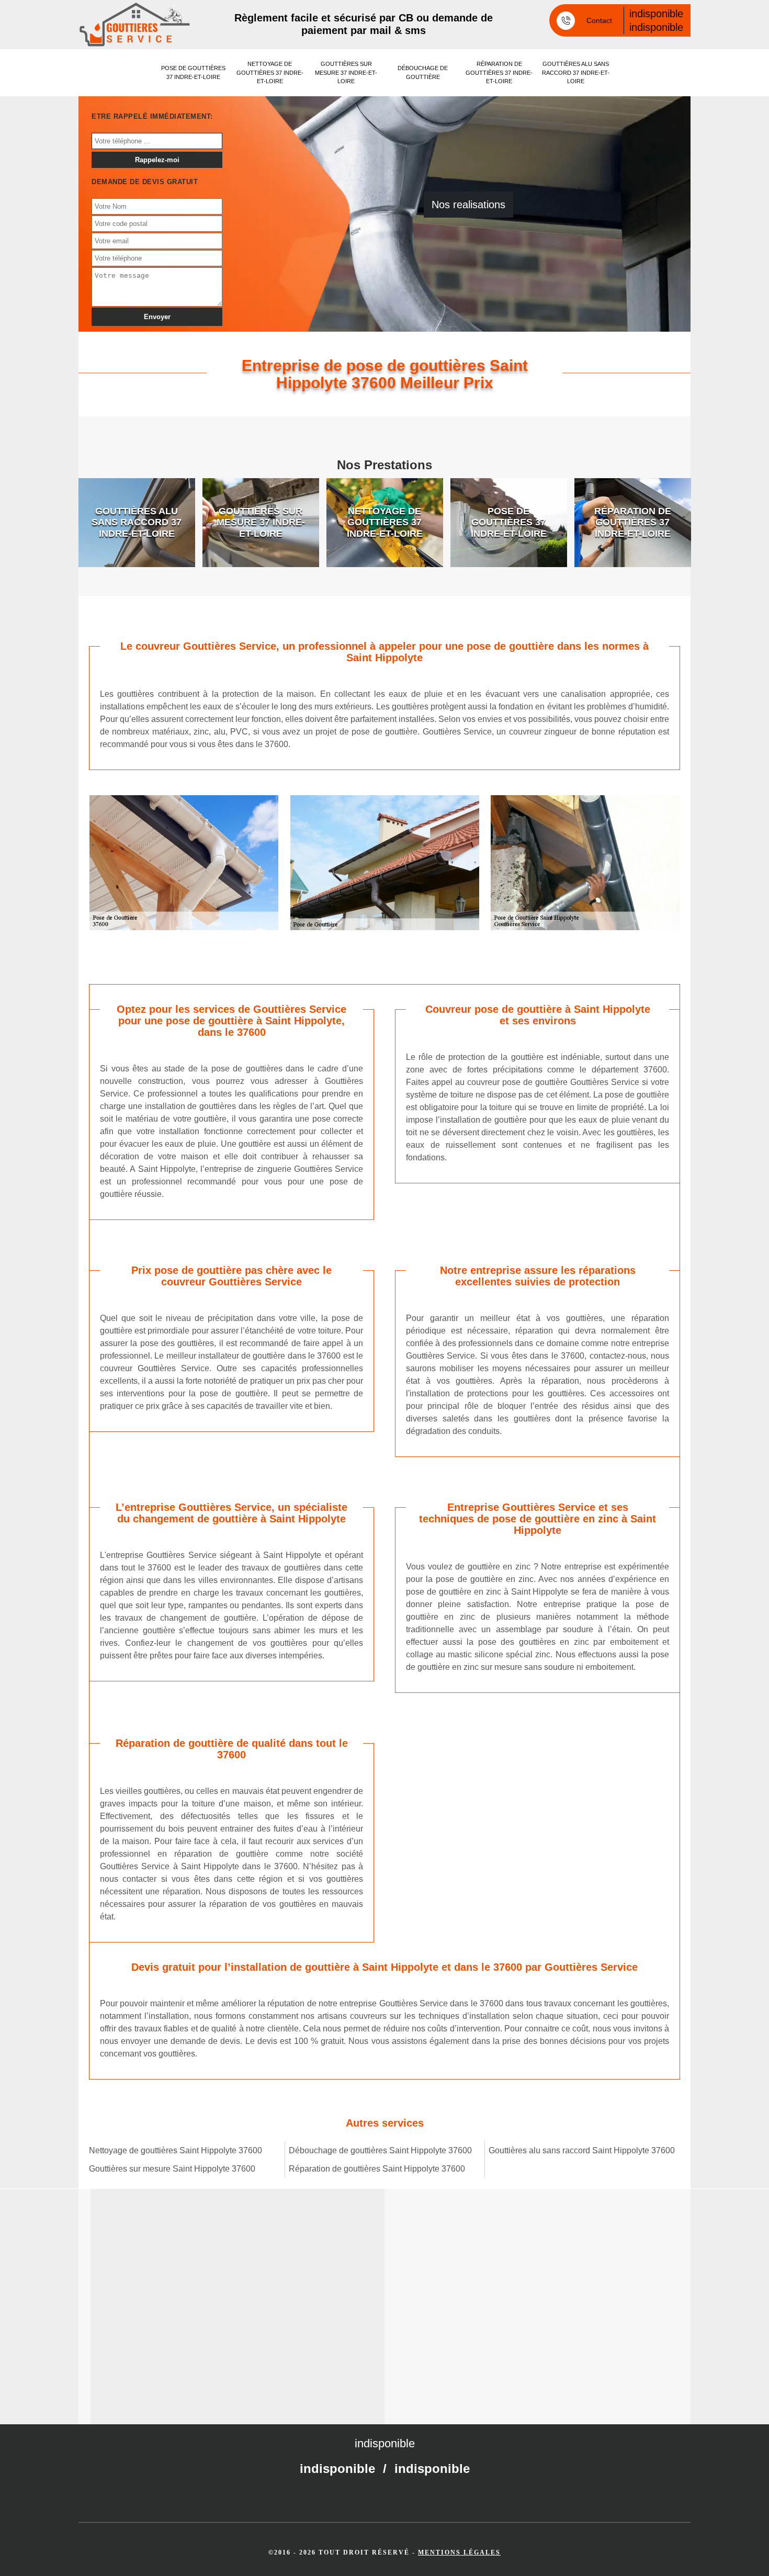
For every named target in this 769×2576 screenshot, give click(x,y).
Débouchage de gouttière (423, 72)
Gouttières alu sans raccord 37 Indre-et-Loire (576, 72)
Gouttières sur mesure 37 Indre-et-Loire (346, 72)
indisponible (656, 14)
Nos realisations (468, 205)
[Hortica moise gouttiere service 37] (135, 25)
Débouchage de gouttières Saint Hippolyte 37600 (380, 2150)
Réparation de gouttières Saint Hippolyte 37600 (377, 2169)
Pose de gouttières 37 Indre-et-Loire (193, 72)
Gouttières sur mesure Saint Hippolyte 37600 (172, 2169)
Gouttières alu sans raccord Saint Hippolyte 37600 (582, 2150)
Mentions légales (459, 2552)
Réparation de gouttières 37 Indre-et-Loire (499, 72)
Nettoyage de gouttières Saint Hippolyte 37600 (176, 2150)
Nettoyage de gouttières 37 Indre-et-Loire (270, 72)
